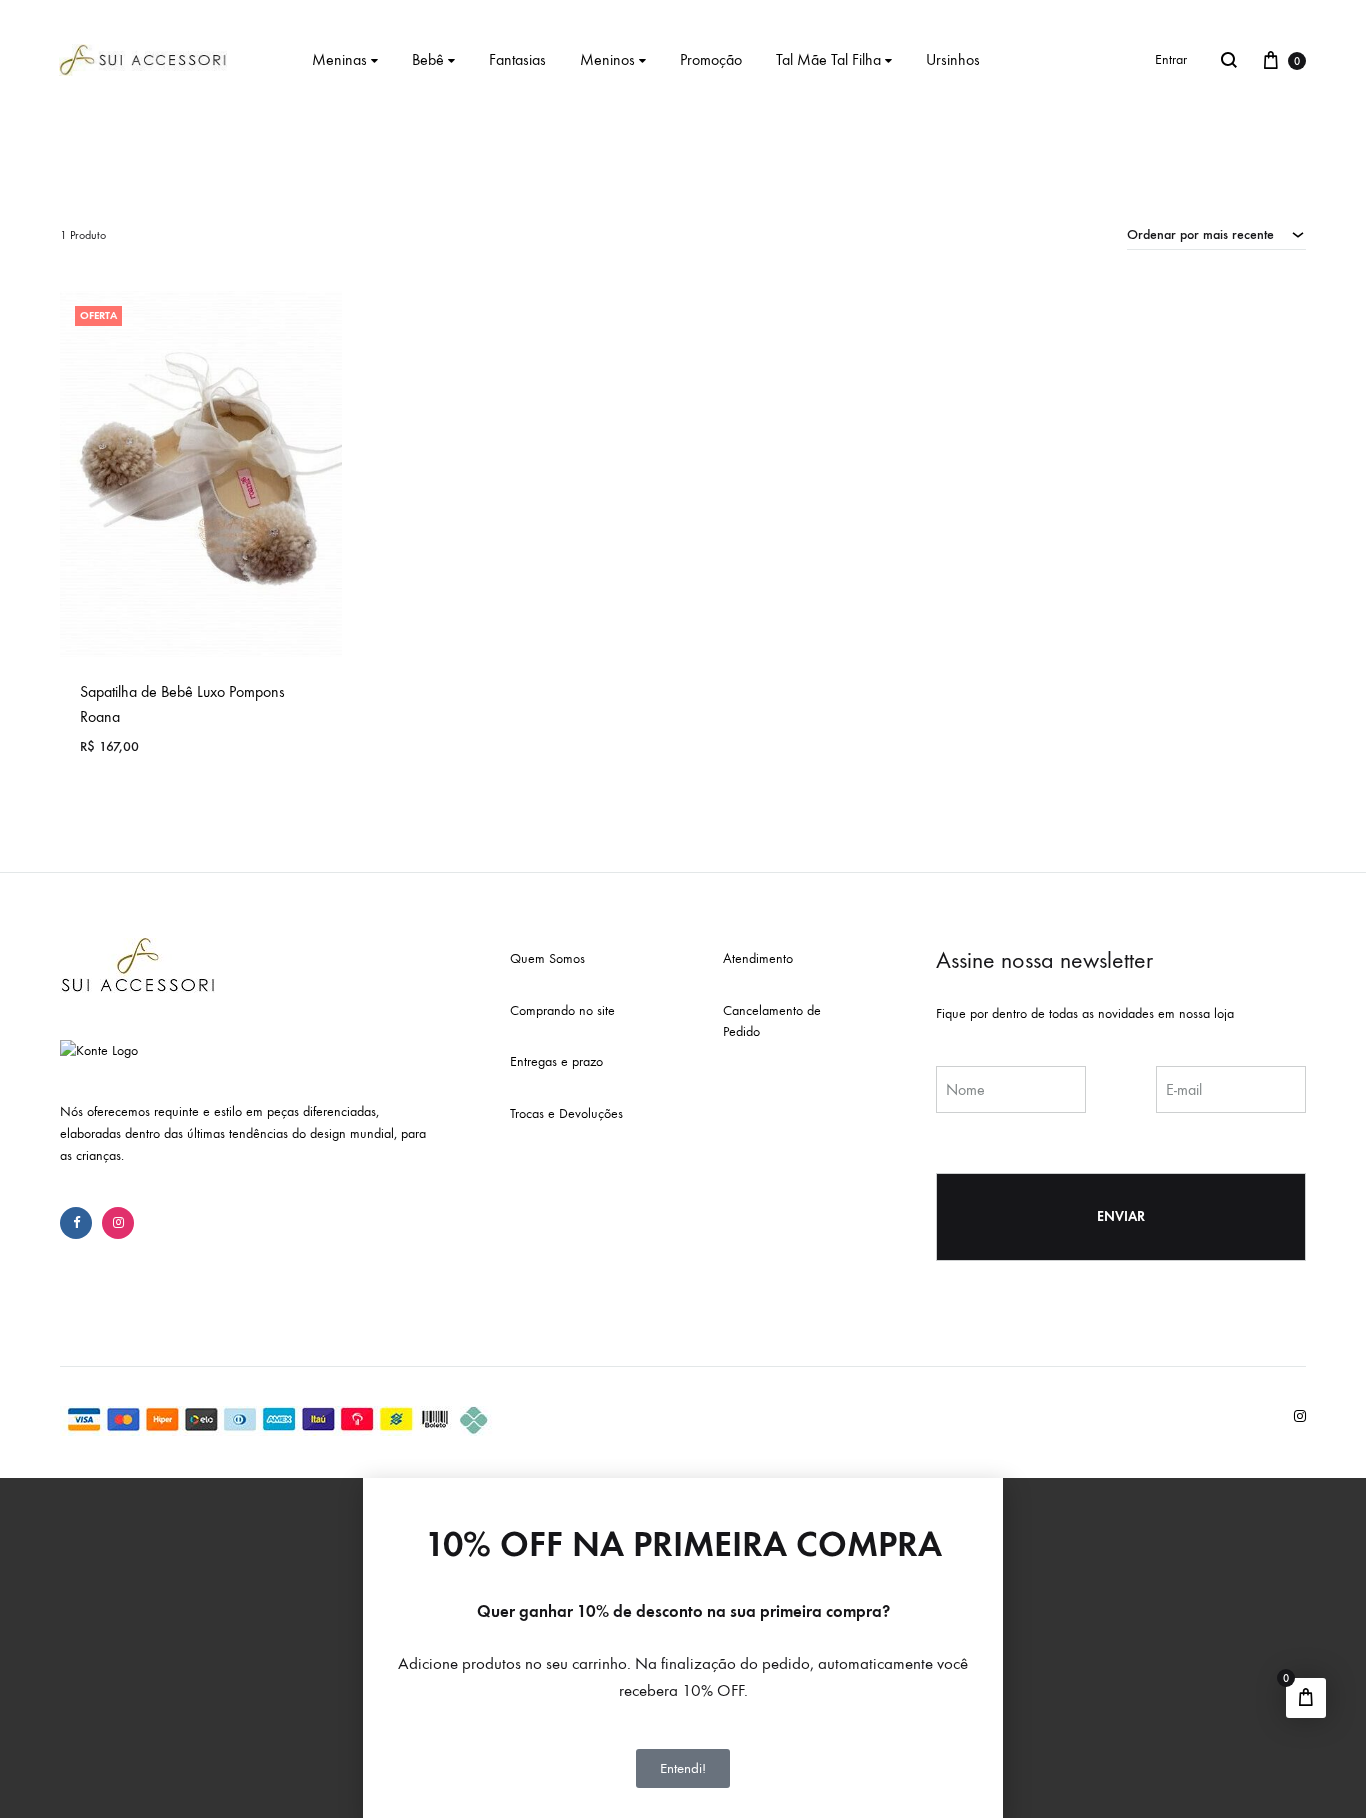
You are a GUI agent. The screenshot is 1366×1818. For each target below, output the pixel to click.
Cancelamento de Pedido (772, 1021)
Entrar (1171, 59)
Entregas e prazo (556, 1061)
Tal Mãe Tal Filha (828, 59)
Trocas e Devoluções (566, 1113)
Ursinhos (953, 59)
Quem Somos (547, 958)
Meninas (339, 59)
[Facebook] (76, 1223)
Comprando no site (562, 1010)
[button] (683, 1487)
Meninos (607, 59)
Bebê (428, 59)
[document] (683, 1648)
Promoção (711, 59)
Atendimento (758, 958)
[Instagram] (118, 1223)
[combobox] (1216, 234)
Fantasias (517, 59)
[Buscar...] (1229, 60)
